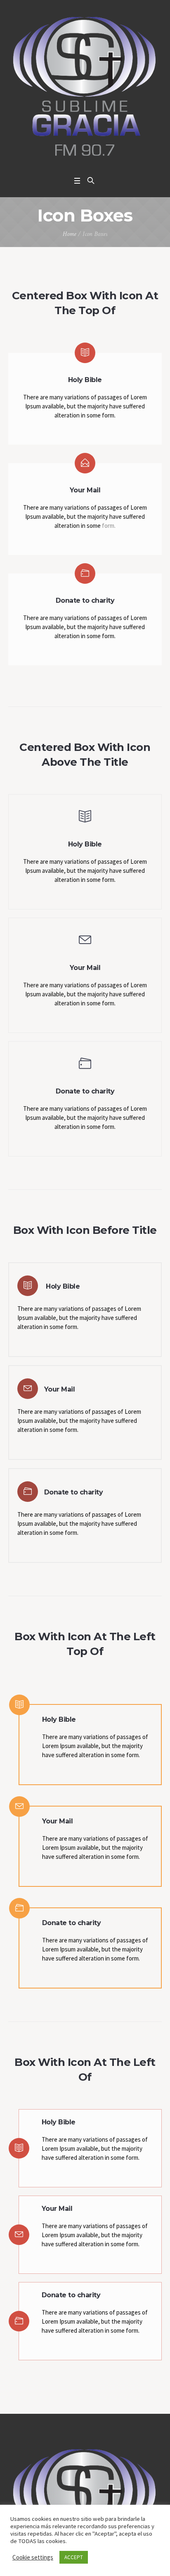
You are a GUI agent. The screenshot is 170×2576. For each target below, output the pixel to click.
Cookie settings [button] (33, 2557)
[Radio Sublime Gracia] (85, 86)
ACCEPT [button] (74, 2557)
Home (70, 234)
